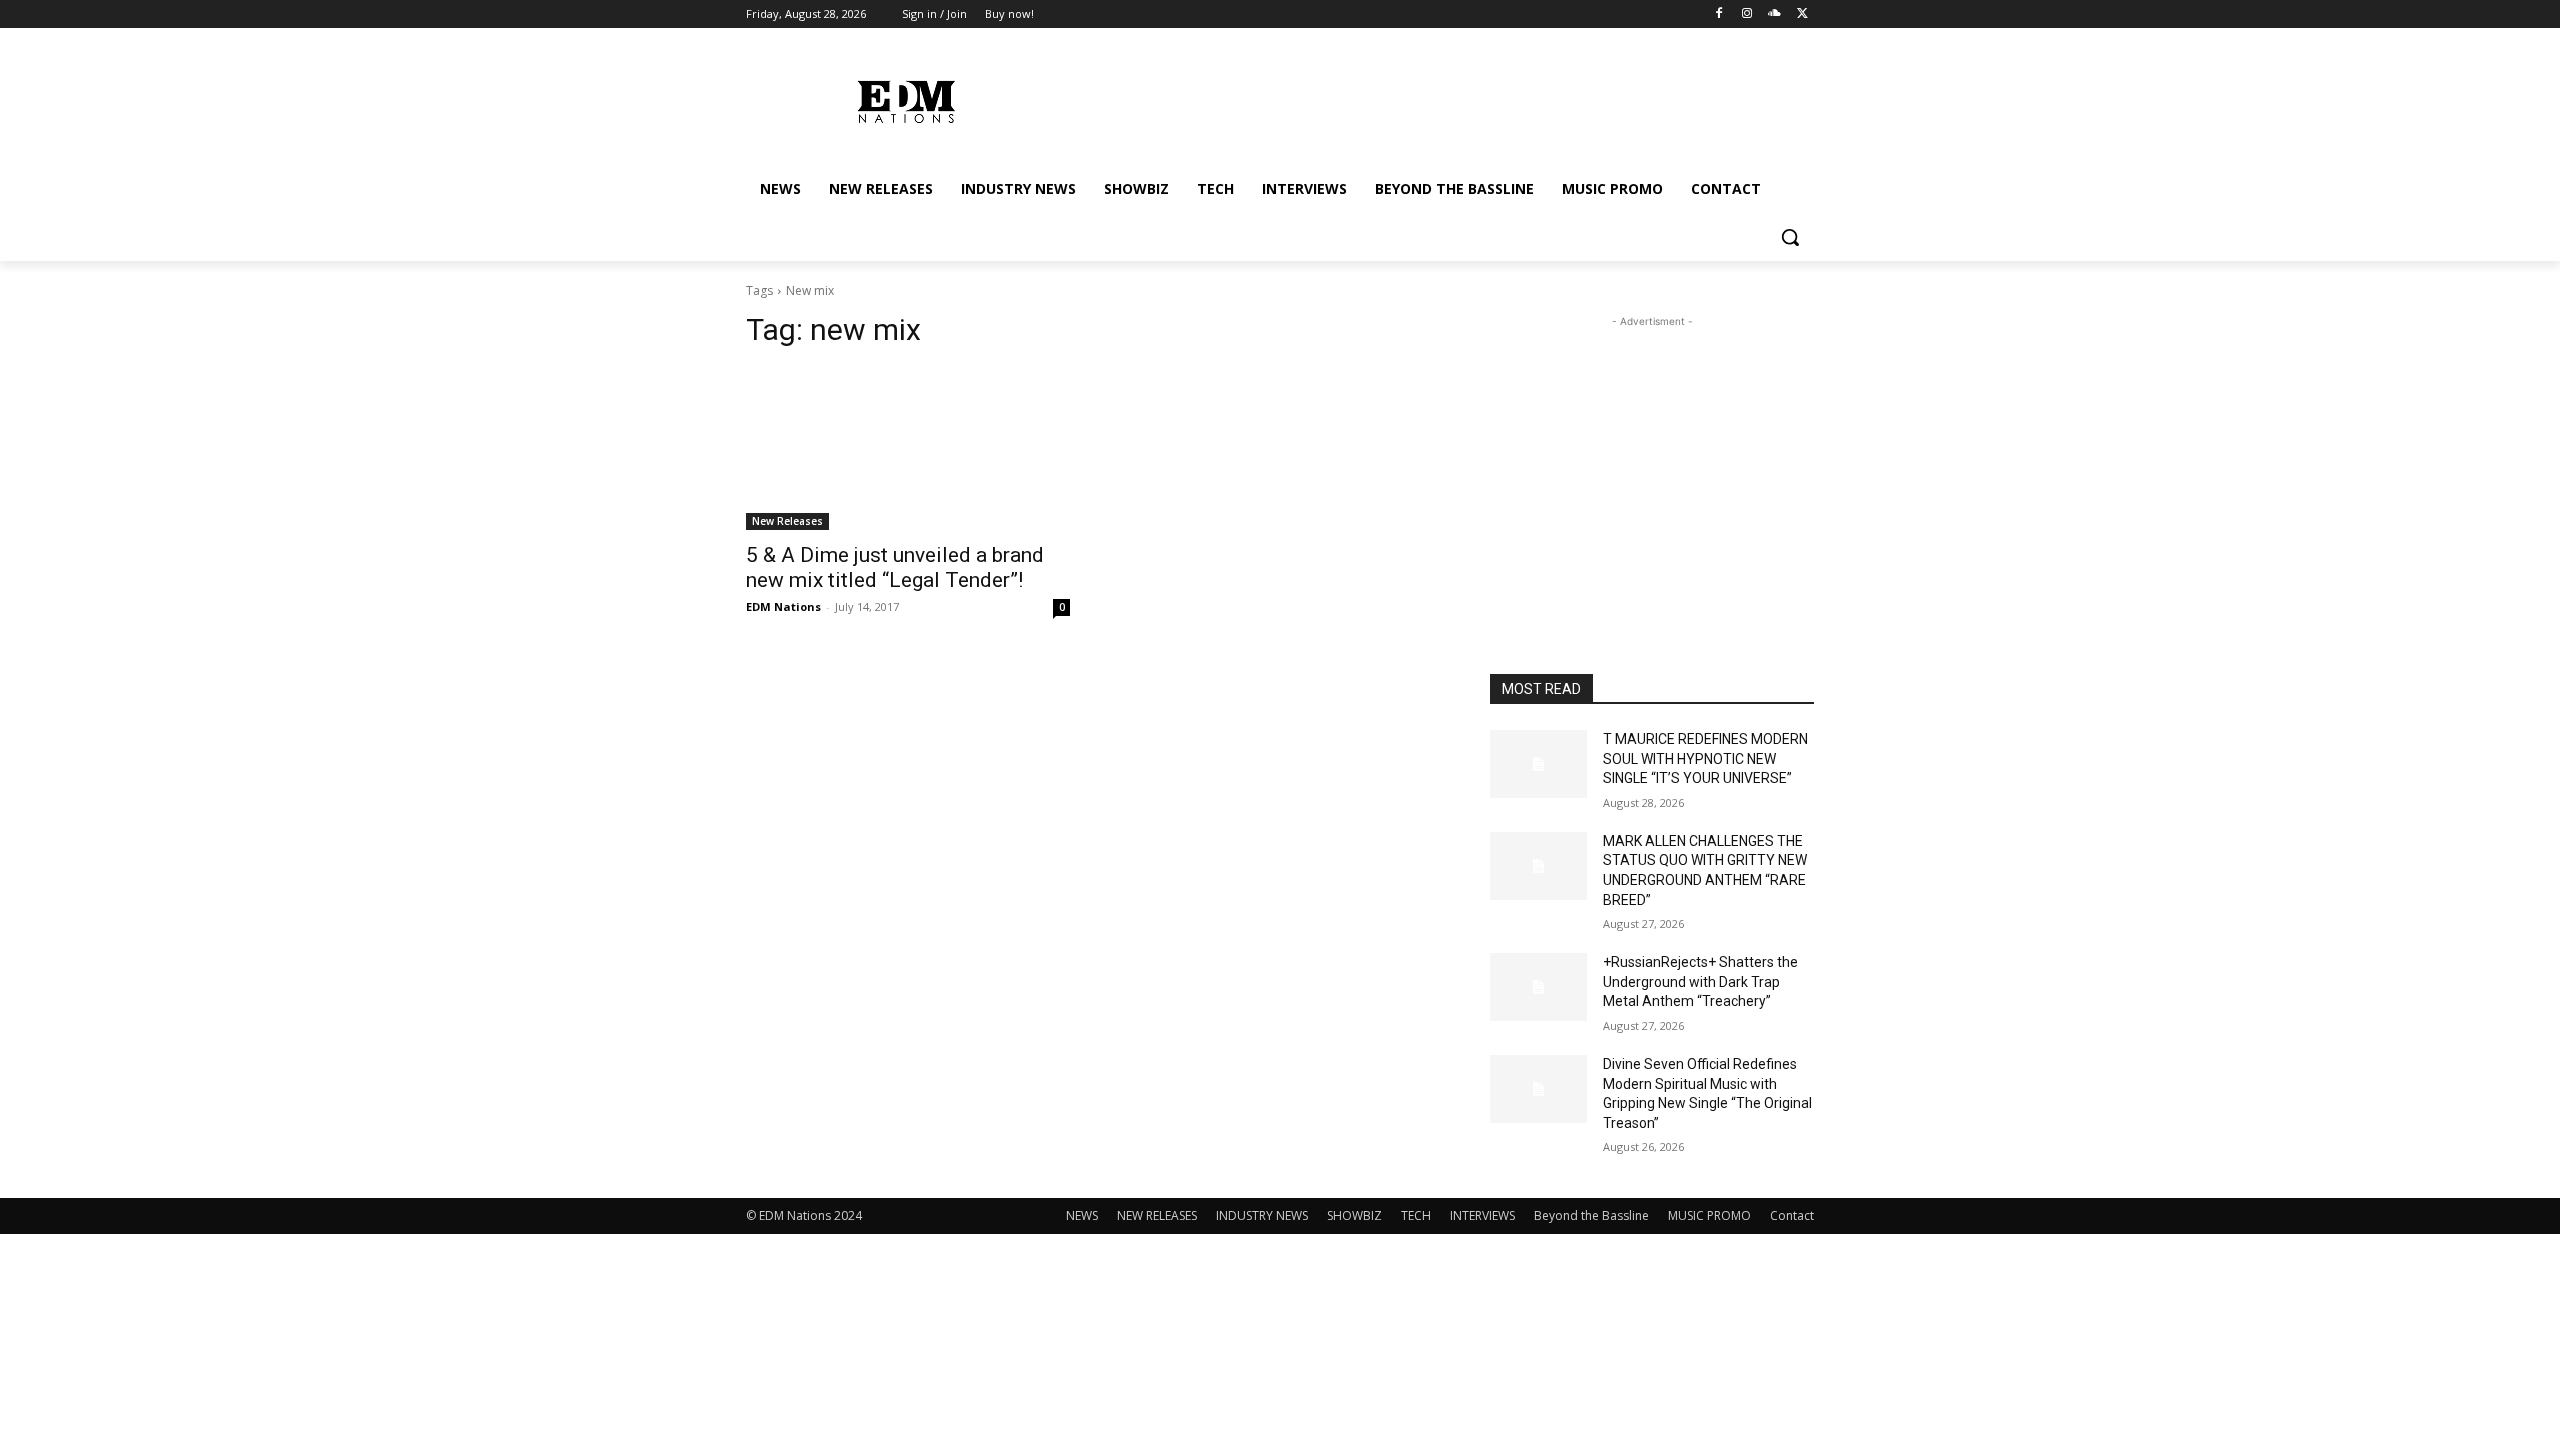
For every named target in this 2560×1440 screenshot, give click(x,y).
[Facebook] (1719, 14)
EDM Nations (783, 606)
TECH (1416, 1215)
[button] (1790, 237)
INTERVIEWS (1482, 1215)
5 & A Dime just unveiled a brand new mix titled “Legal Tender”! (895, 567)
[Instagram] (1747, 14)
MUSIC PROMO (1709, 1215)
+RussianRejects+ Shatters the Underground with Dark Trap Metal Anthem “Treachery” (1700, 981)
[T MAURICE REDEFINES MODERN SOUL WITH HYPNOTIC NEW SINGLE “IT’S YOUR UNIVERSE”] (1538, 764)
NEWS (1082, 1215)
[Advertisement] (1652, 457)
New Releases (787, 521)
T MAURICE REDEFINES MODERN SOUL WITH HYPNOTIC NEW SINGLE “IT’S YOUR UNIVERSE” (1705, 758)
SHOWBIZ (1354, 1215)
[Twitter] (1802, 14)
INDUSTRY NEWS (1262, 1215)
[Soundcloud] (1774, 14)
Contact (1792, 1215)
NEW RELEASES (1157, 1215)
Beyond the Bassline (1591, 1215)
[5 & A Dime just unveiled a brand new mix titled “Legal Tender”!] (908, 449)
